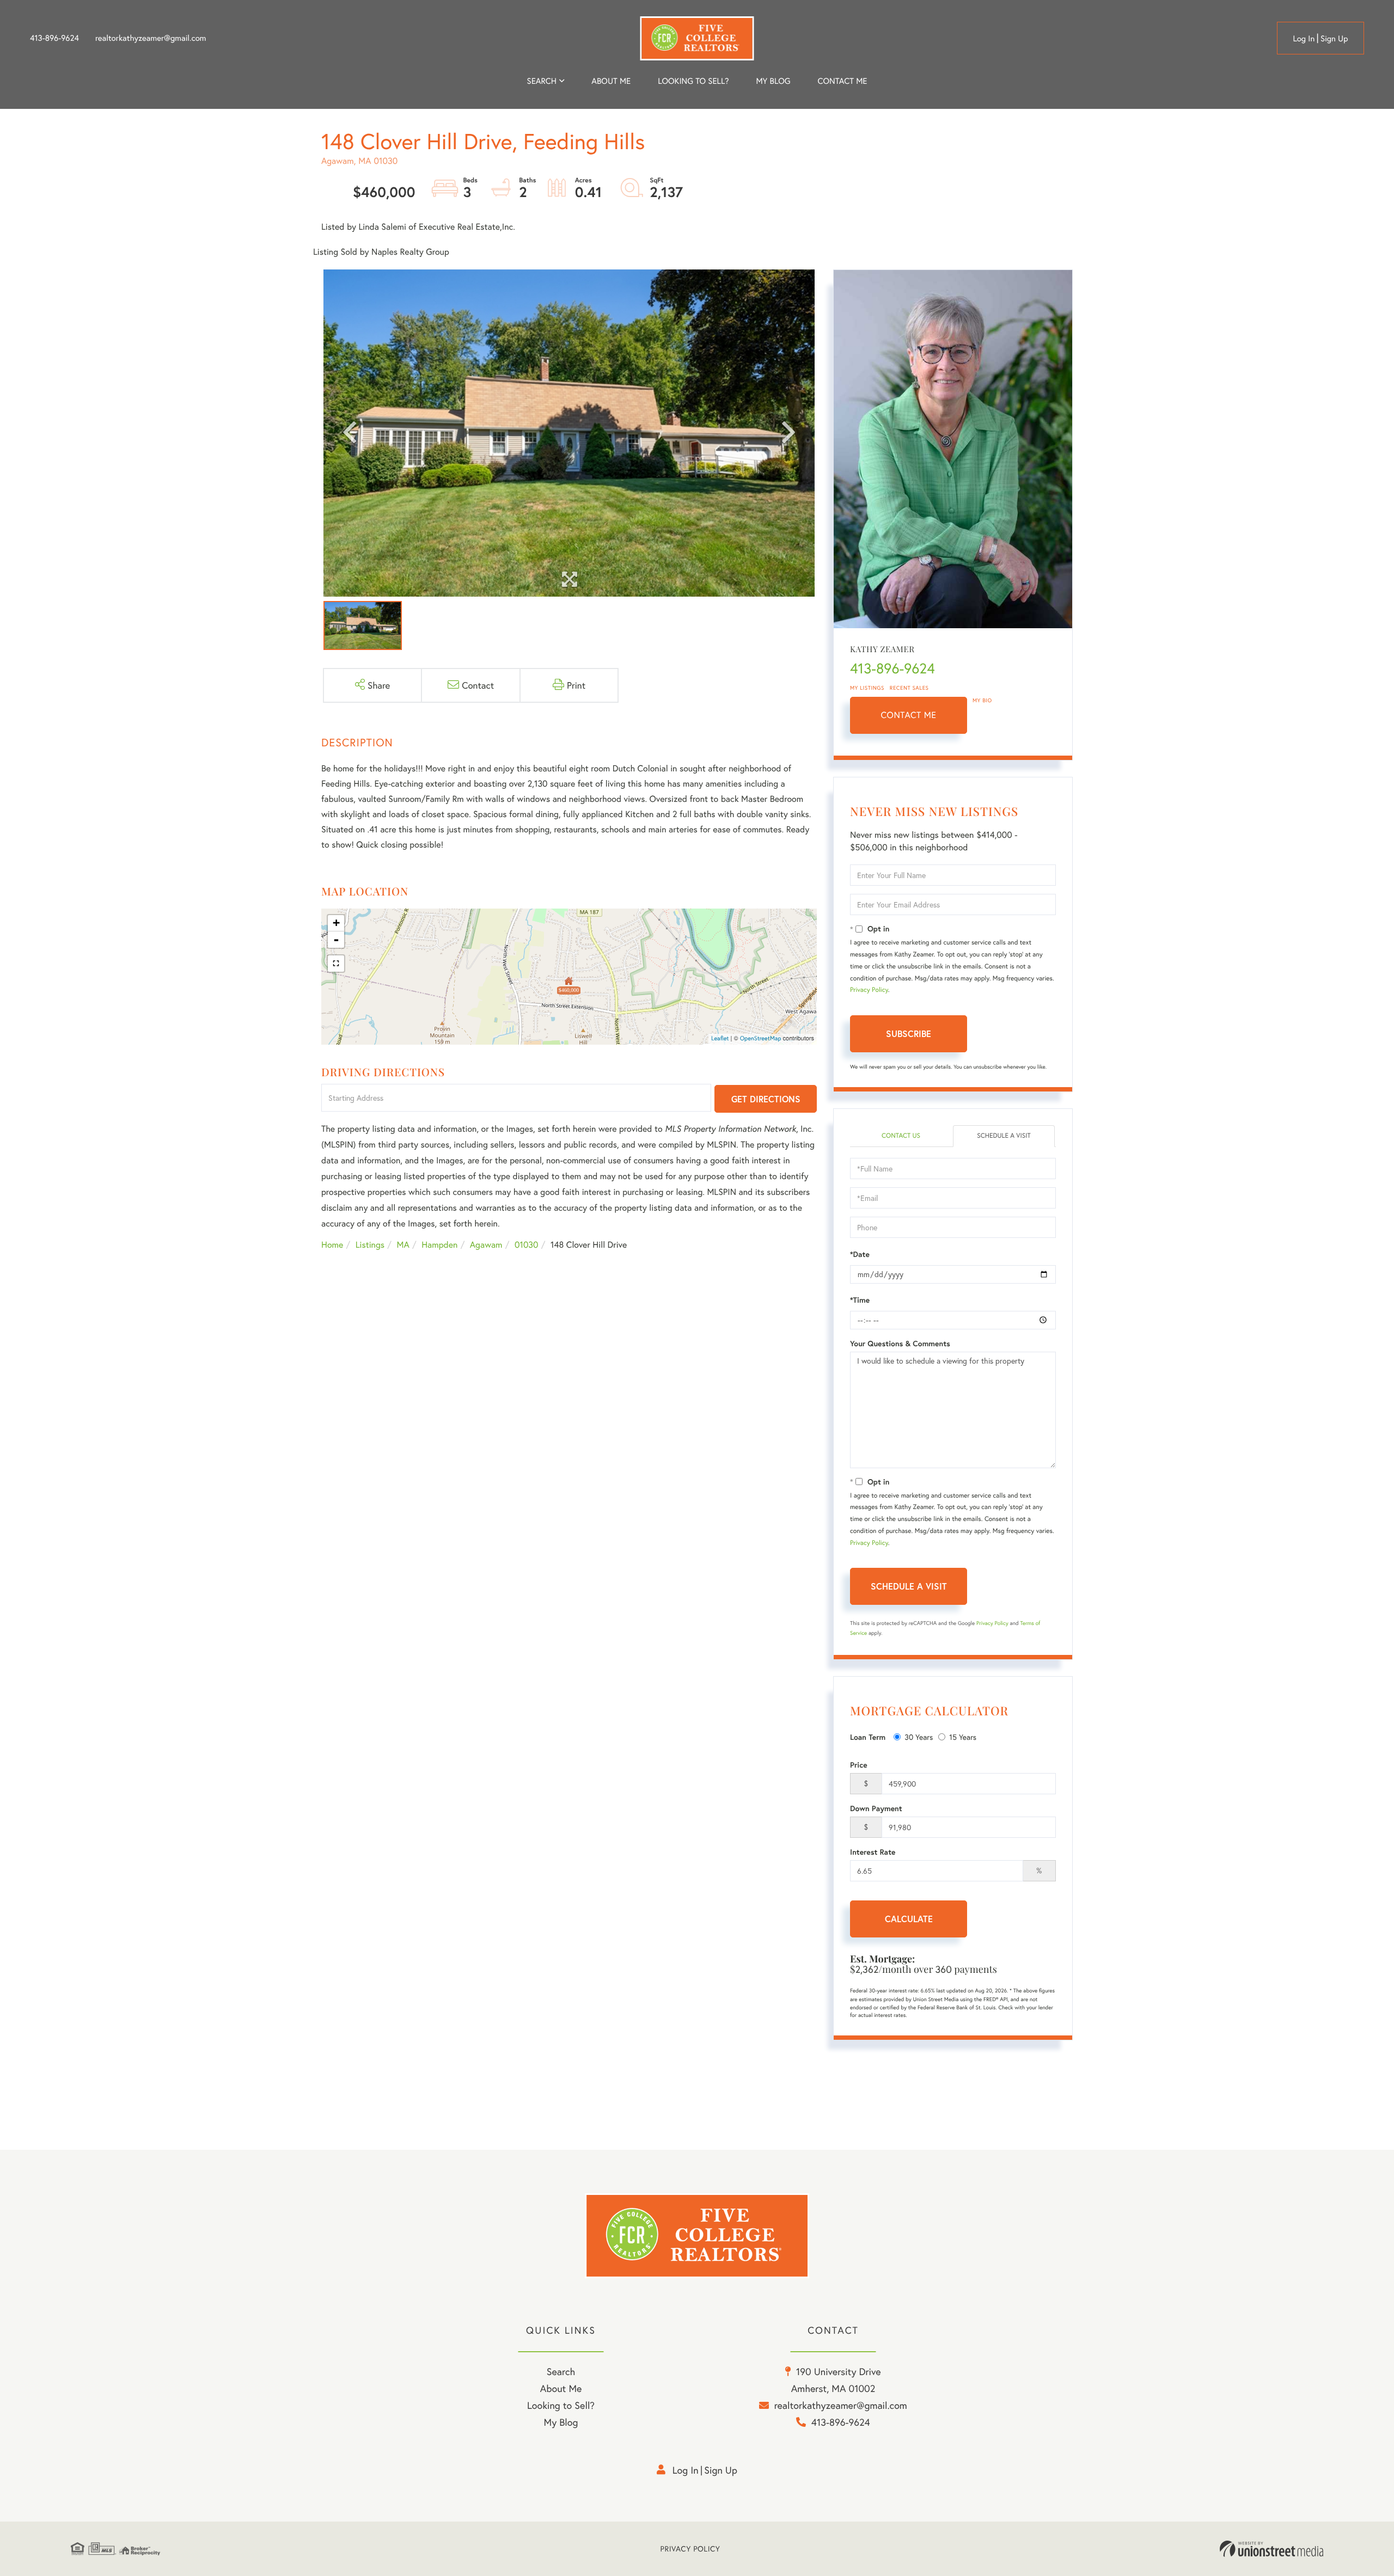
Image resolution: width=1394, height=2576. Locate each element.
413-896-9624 (54, 38)
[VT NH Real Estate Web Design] (1271, 2549)
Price (859, 1765)
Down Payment (876, 1808)
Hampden (439, 1245)
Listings (370, 1245)
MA (403, 1245)
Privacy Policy (869, 990)
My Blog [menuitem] (773, 81)
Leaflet (720, 1039)
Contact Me (909, 715)
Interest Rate (873, 1852)
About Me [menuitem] (561, 2388)
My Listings (867, 688)
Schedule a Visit (1004, 1136)
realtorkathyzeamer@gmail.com (151, 38)
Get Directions (766, 1099)
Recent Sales (909, 688)
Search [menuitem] (542, 81)
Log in (1304, 39)
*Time (860, 1300)
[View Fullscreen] (336, 964)
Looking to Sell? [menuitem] (693, 81)
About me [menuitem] (611, 81)
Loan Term (868, 1737)
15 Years (963, 1737)
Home (332, 1245)
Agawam (486, 1245)
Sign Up (1334, 39)
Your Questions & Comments (900, 1344)
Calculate (909, 1919)
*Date (860, 1254)
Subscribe (909, 1034)
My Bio (982, 700)
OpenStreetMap (761, 1039)
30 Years (919, 1737)
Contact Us (901, 1136)
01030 (527, 1245)
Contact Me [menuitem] (843, 81)
